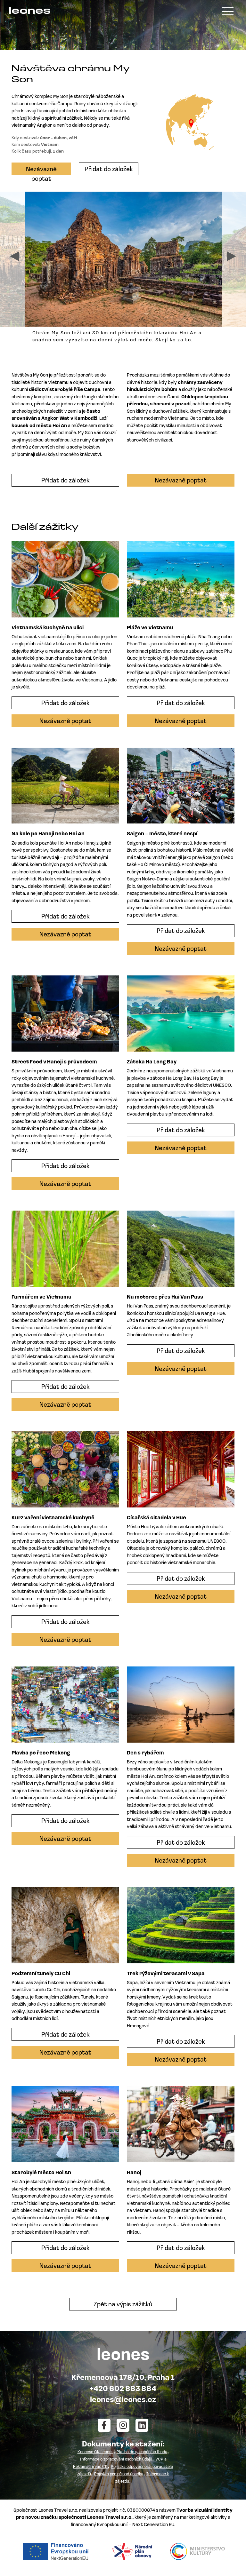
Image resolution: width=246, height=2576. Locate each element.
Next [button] (232, 256)
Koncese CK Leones (95, 2452)
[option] (123, 270)
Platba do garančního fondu (142, 2452)
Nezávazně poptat (41, 171)
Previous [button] (14, 256)
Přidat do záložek (109, 170)
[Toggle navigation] (228, 11)
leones (30, 11)
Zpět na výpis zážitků (123, 2305)
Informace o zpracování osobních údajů (116, 2459)
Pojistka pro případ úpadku (119, 2474)
